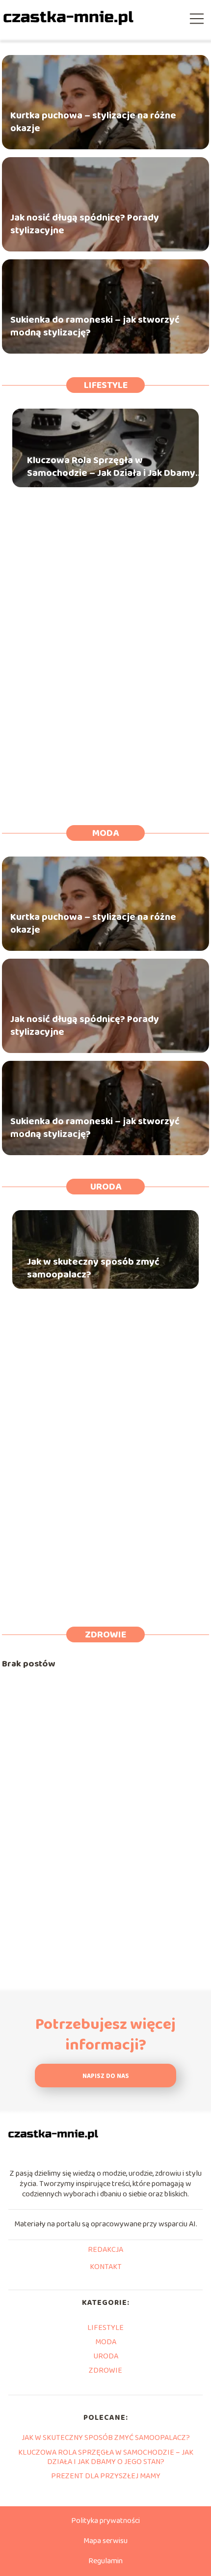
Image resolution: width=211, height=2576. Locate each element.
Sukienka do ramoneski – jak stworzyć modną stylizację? (95, 326)
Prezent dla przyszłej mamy (106, 2476)
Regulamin (105, 2561)
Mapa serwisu (105, 2541)
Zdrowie (105, 1634)
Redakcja (105, 2250)
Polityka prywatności (105, 2521)
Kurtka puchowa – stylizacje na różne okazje (93, 122)
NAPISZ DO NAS (106, 2076)
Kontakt (106, 2268)
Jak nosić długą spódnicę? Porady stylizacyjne (85, 224)
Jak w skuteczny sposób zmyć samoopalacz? (93, 1268)
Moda (105, 833)
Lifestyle (106, 385)
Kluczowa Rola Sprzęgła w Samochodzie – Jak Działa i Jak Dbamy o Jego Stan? (115, 467)
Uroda (106, 1187)
